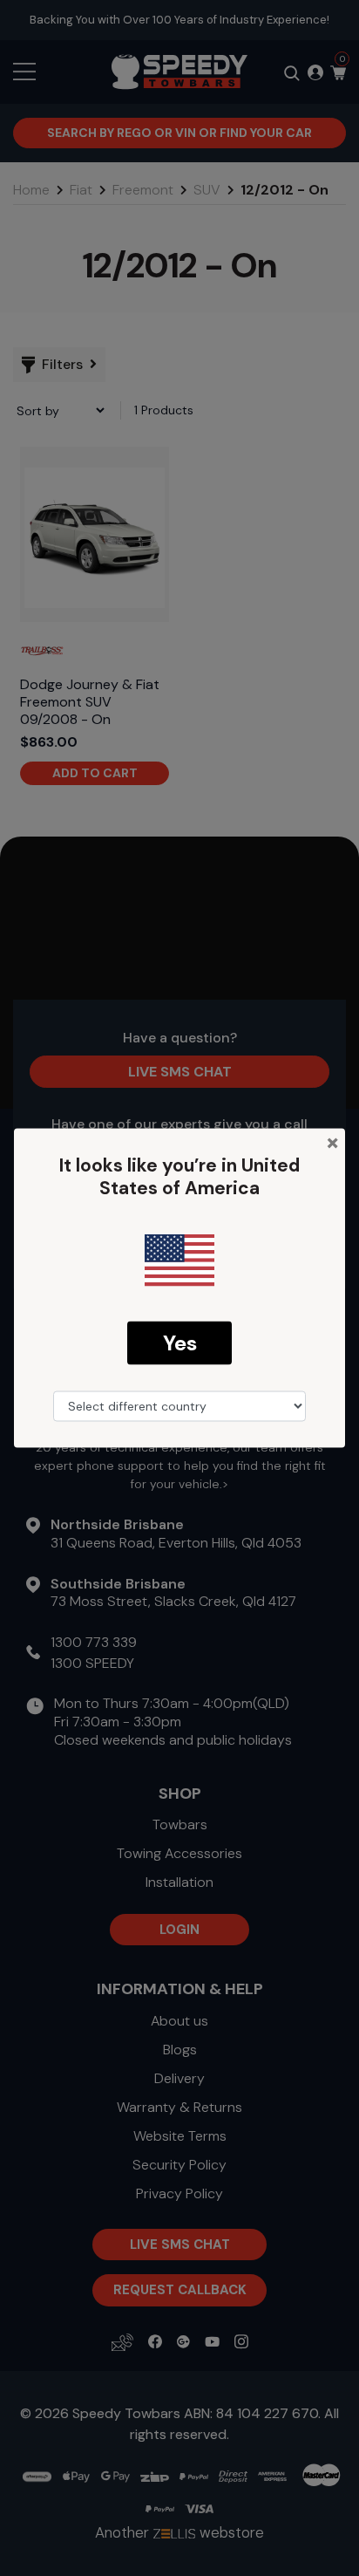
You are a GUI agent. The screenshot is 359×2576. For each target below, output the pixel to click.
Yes (180, 1342)
